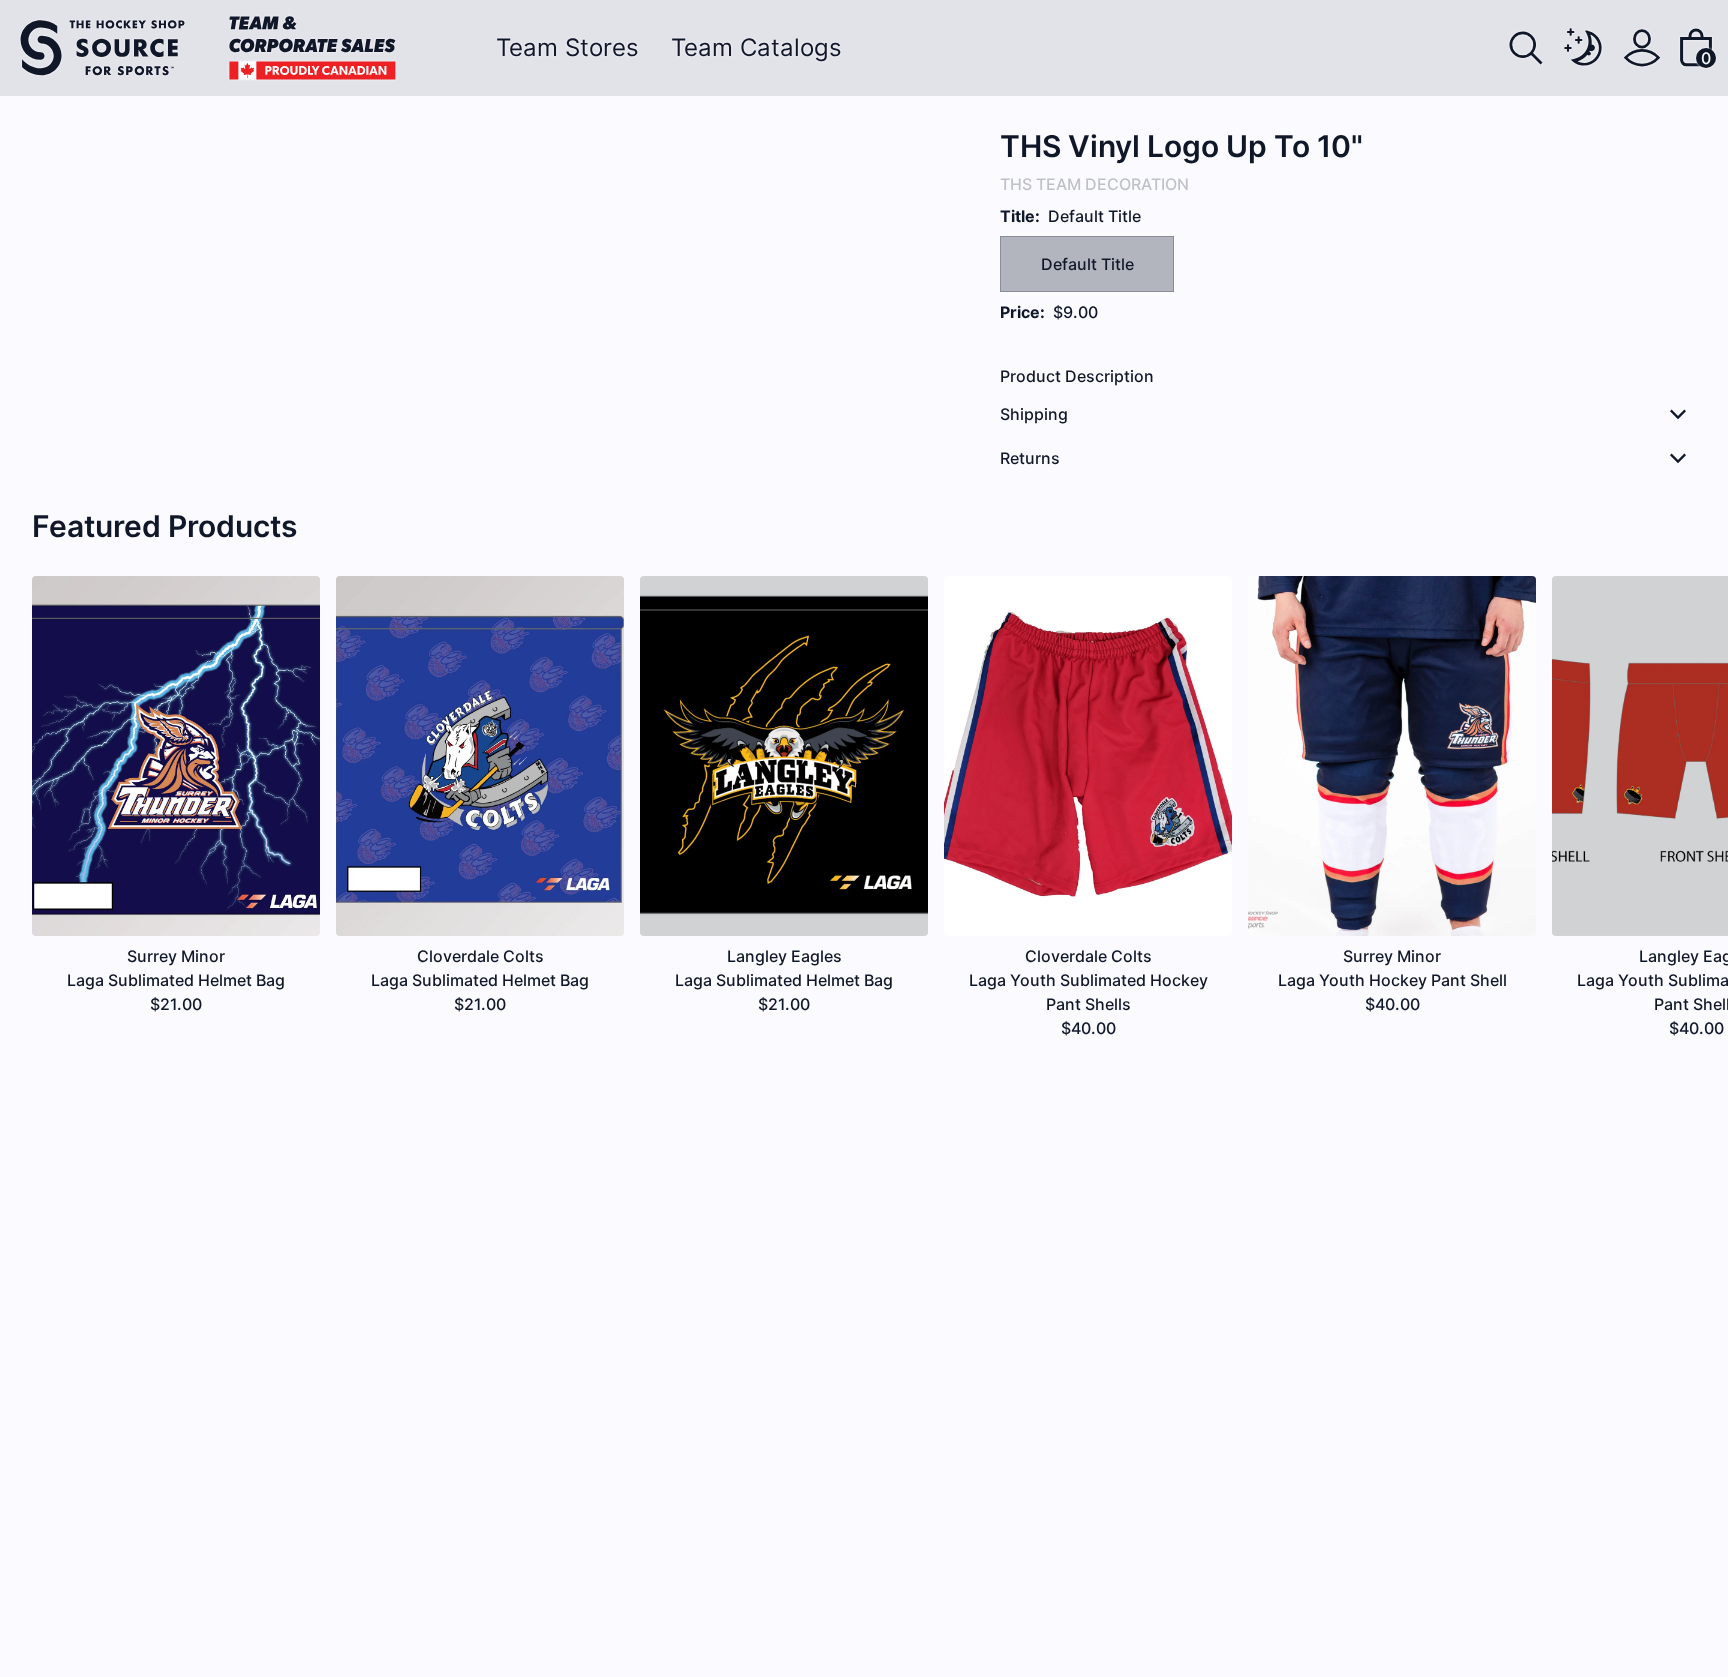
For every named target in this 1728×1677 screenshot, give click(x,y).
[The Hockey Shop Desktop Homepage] (208, 48)
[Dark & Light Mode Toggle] (1584, 48)
